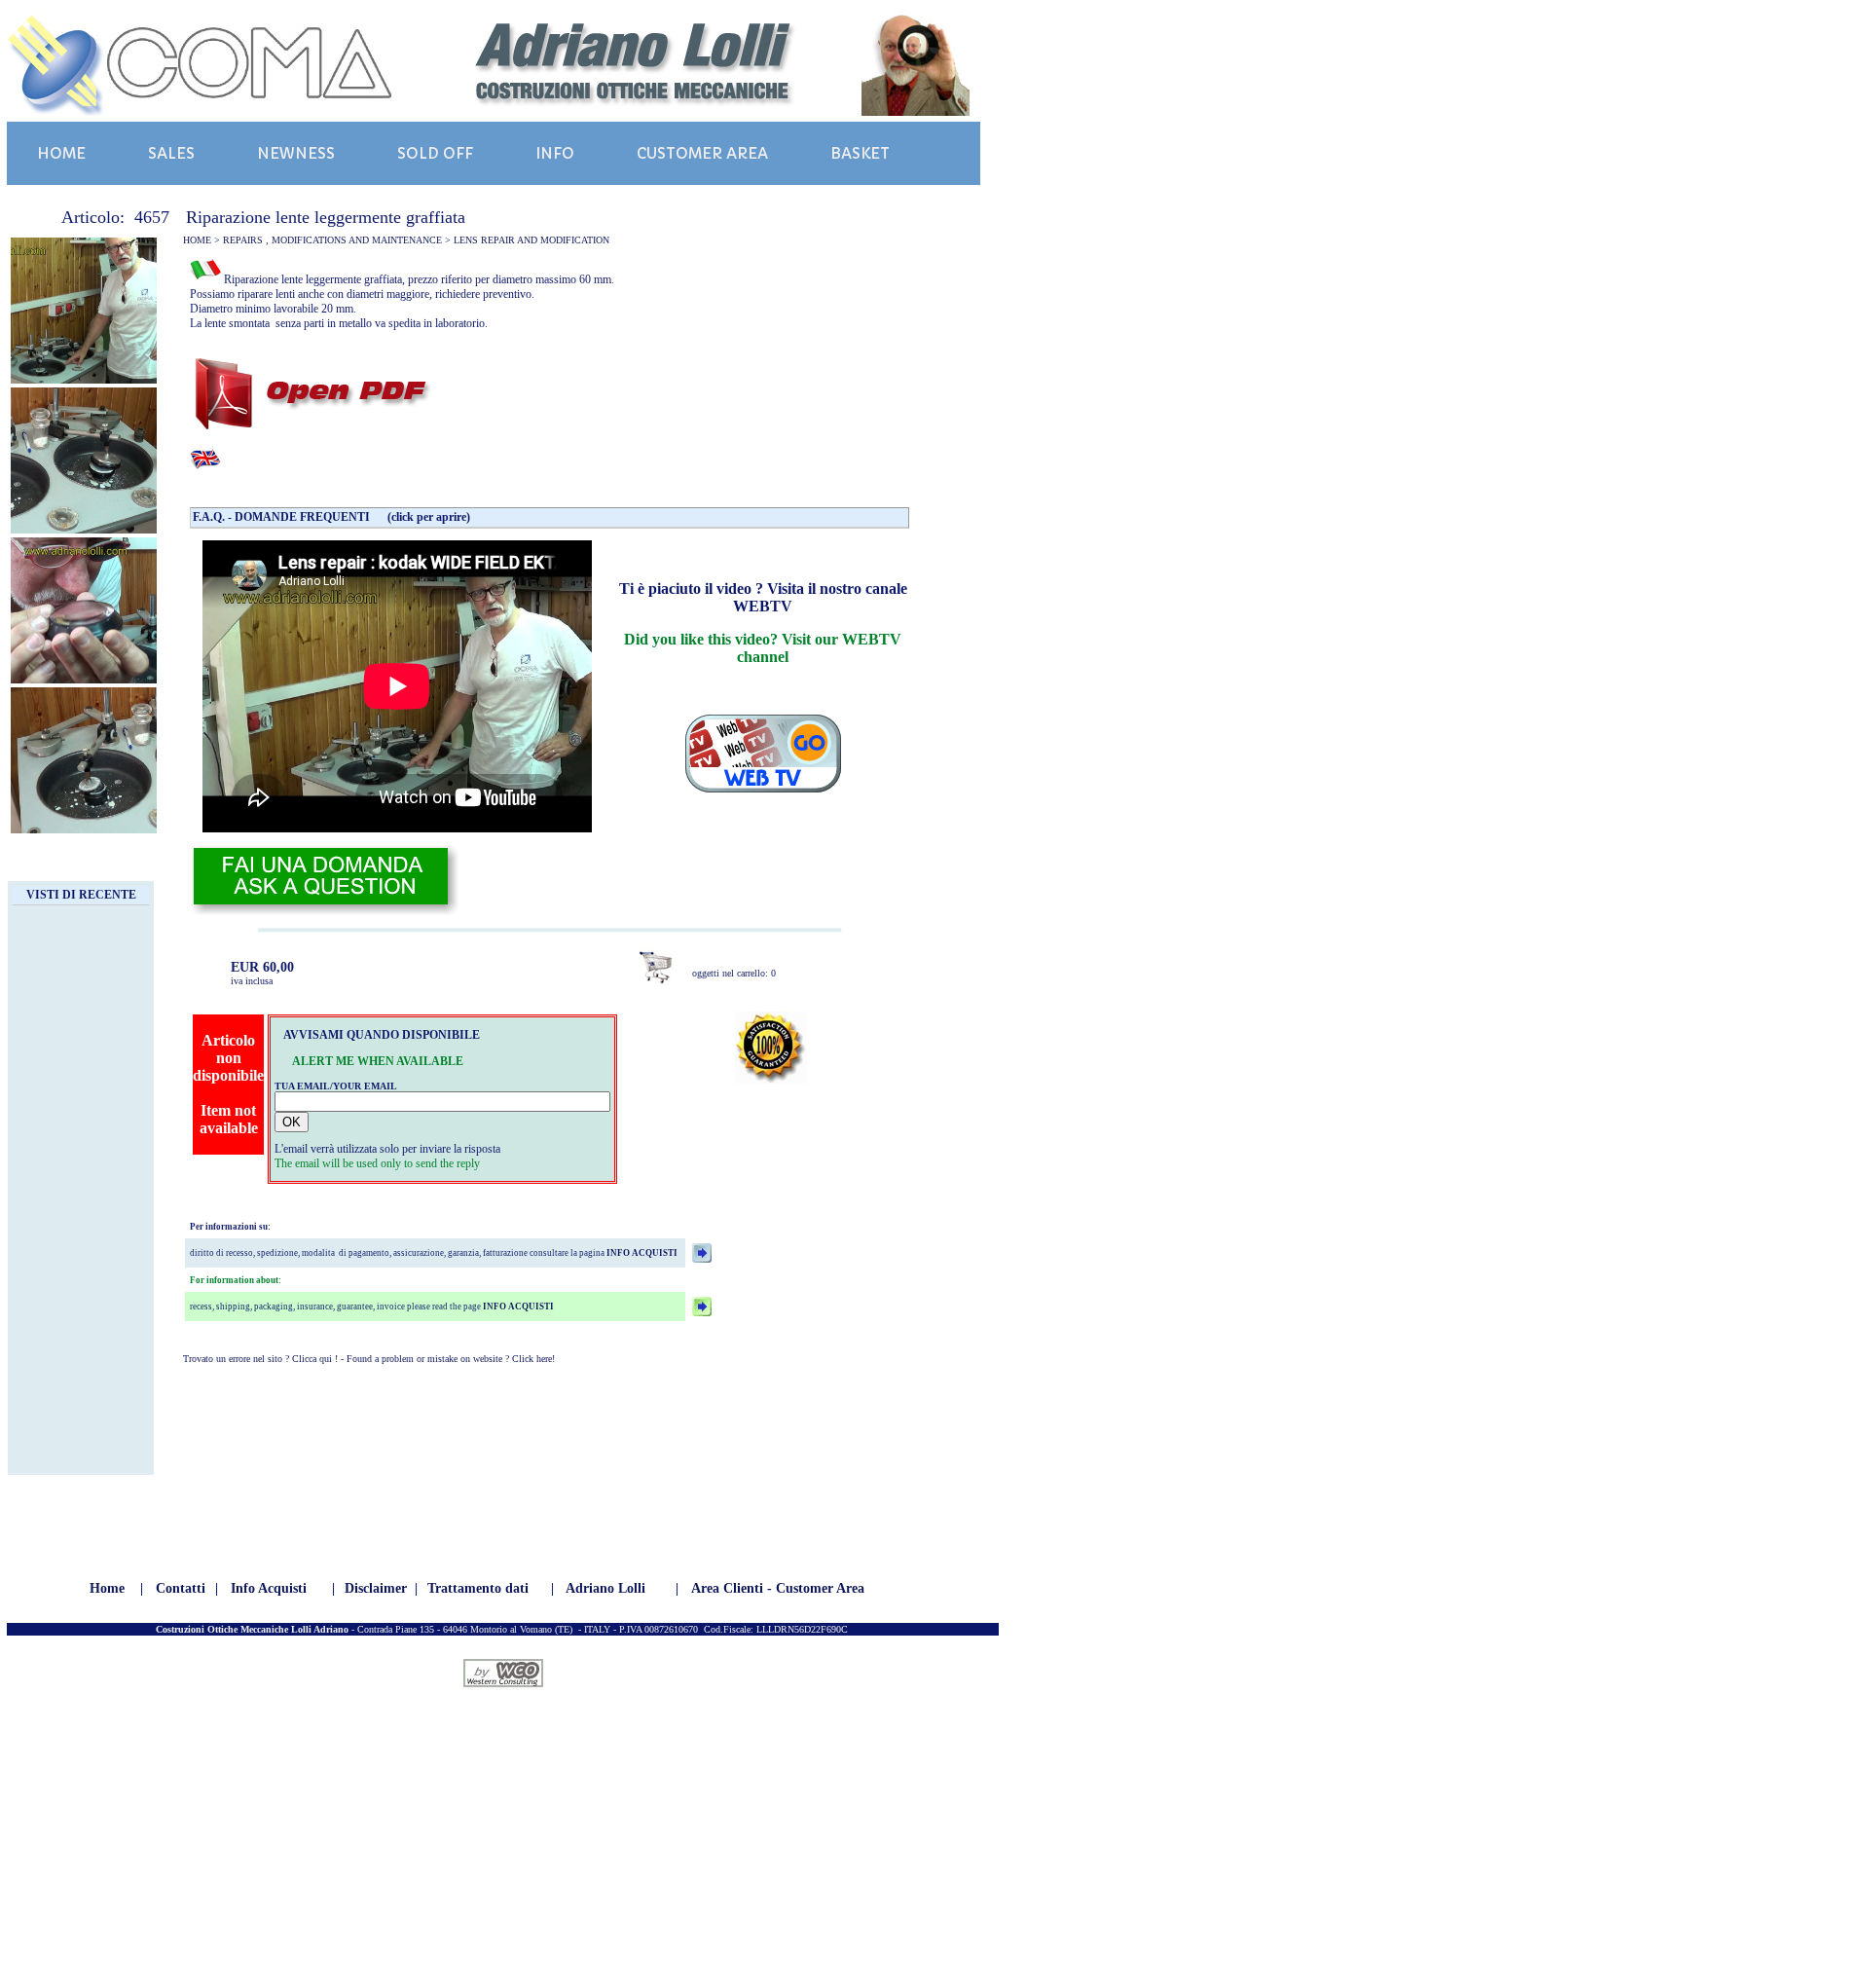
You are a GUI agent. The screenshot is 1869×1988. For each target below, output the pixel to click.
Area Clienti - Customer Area (778, 1588)
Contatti (181, 1588)
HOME (61, 153)
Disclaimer (376, 1588)
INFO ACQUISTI (641, 1253)
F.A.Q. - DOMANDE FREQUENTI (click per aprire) (331, 517)
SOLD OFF (435, 153)
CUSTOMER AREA (702, 153)
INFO (555, 153)
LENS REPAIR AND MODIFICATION (531, 240)
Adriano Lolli (605, 1588)
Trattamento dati (478, 1588)
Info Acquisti (269, 1588)
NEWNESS (296, 153)
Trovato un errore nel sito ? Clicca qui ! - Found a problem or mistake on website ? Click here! (369, 1359)
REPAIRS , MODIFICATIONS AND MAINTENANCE (332, 240)
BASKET (860, 153)
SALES (171, 153)
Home (107, 1588)
